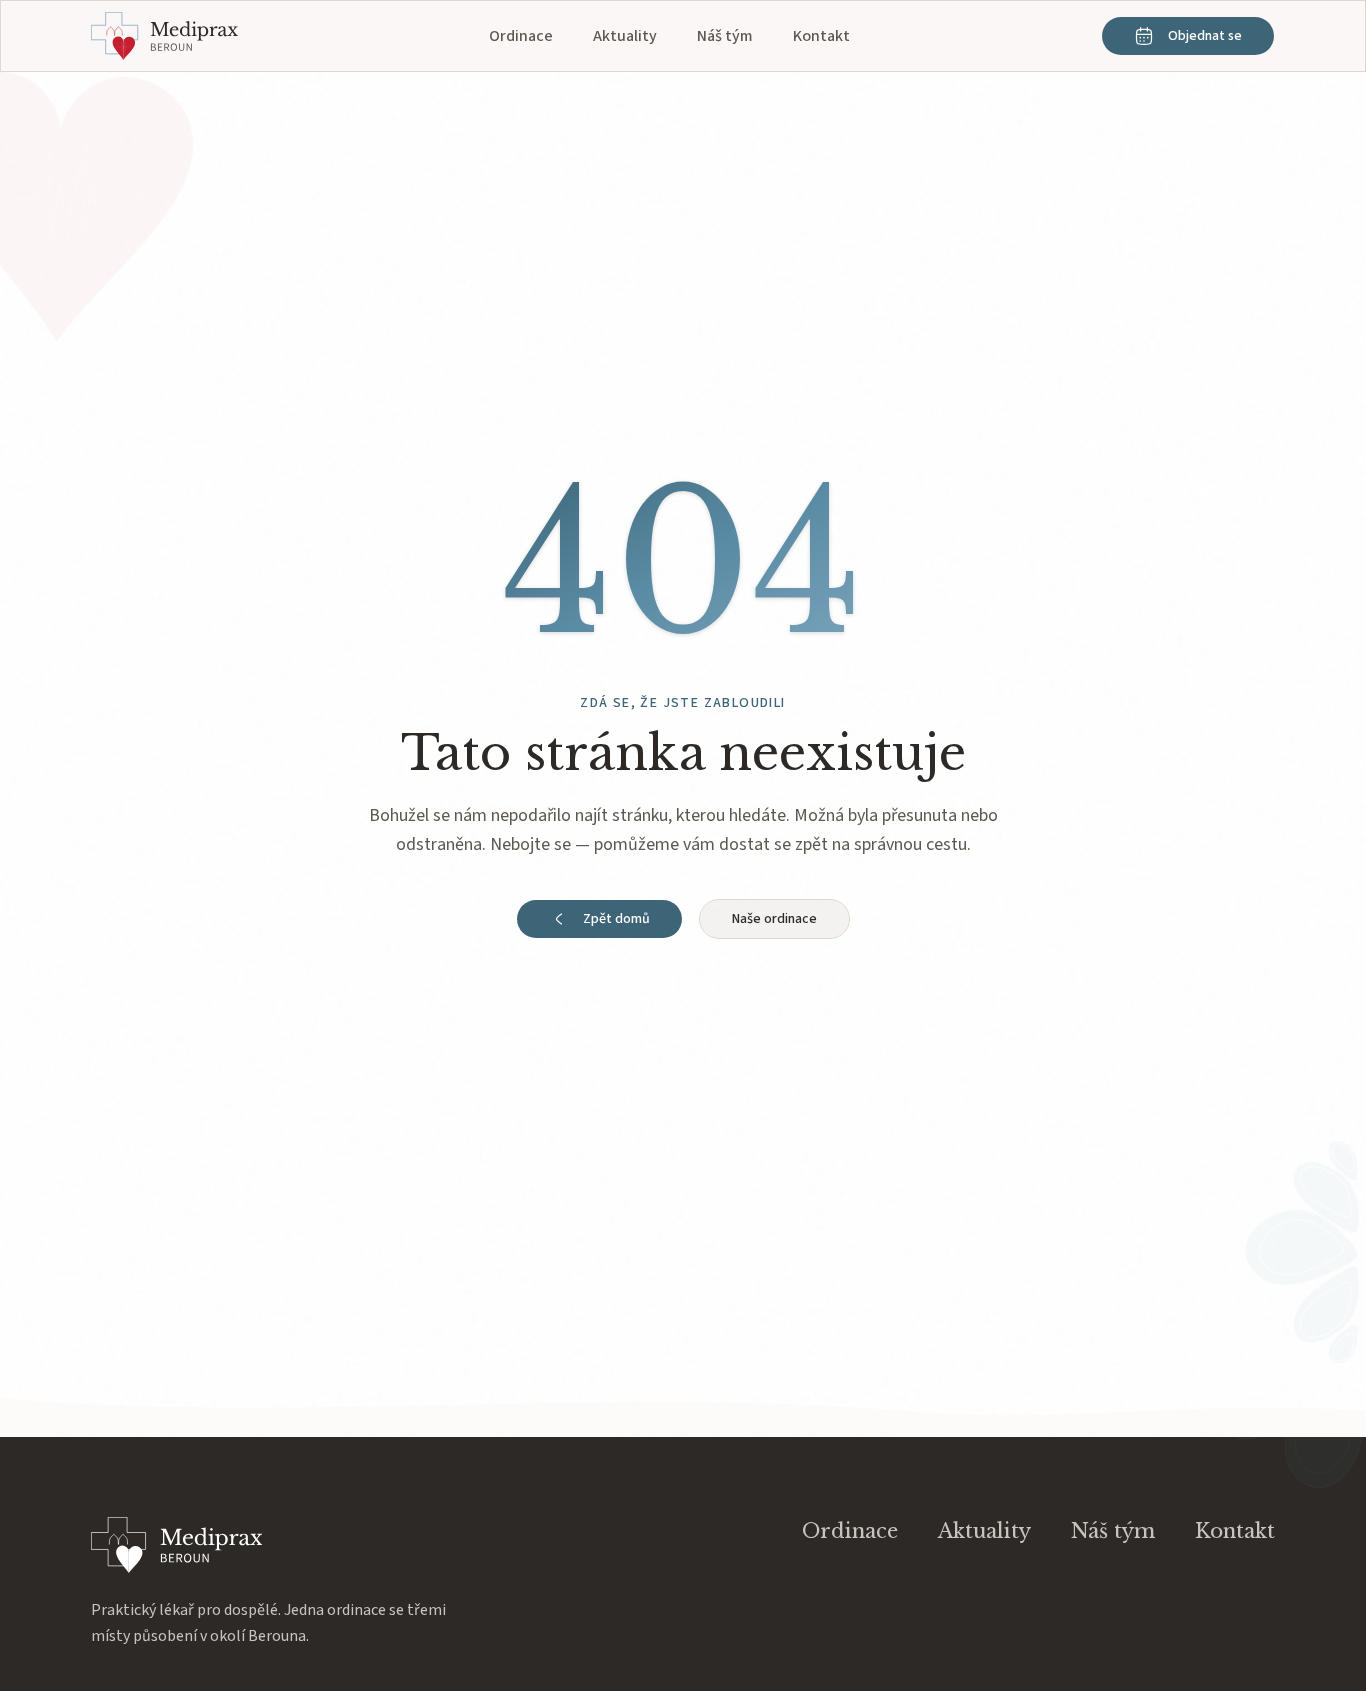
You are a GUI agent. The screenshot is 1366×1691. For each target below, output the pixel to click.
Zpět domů (616, 919)
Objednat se (1205, 36)
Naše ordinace (774, 919)
